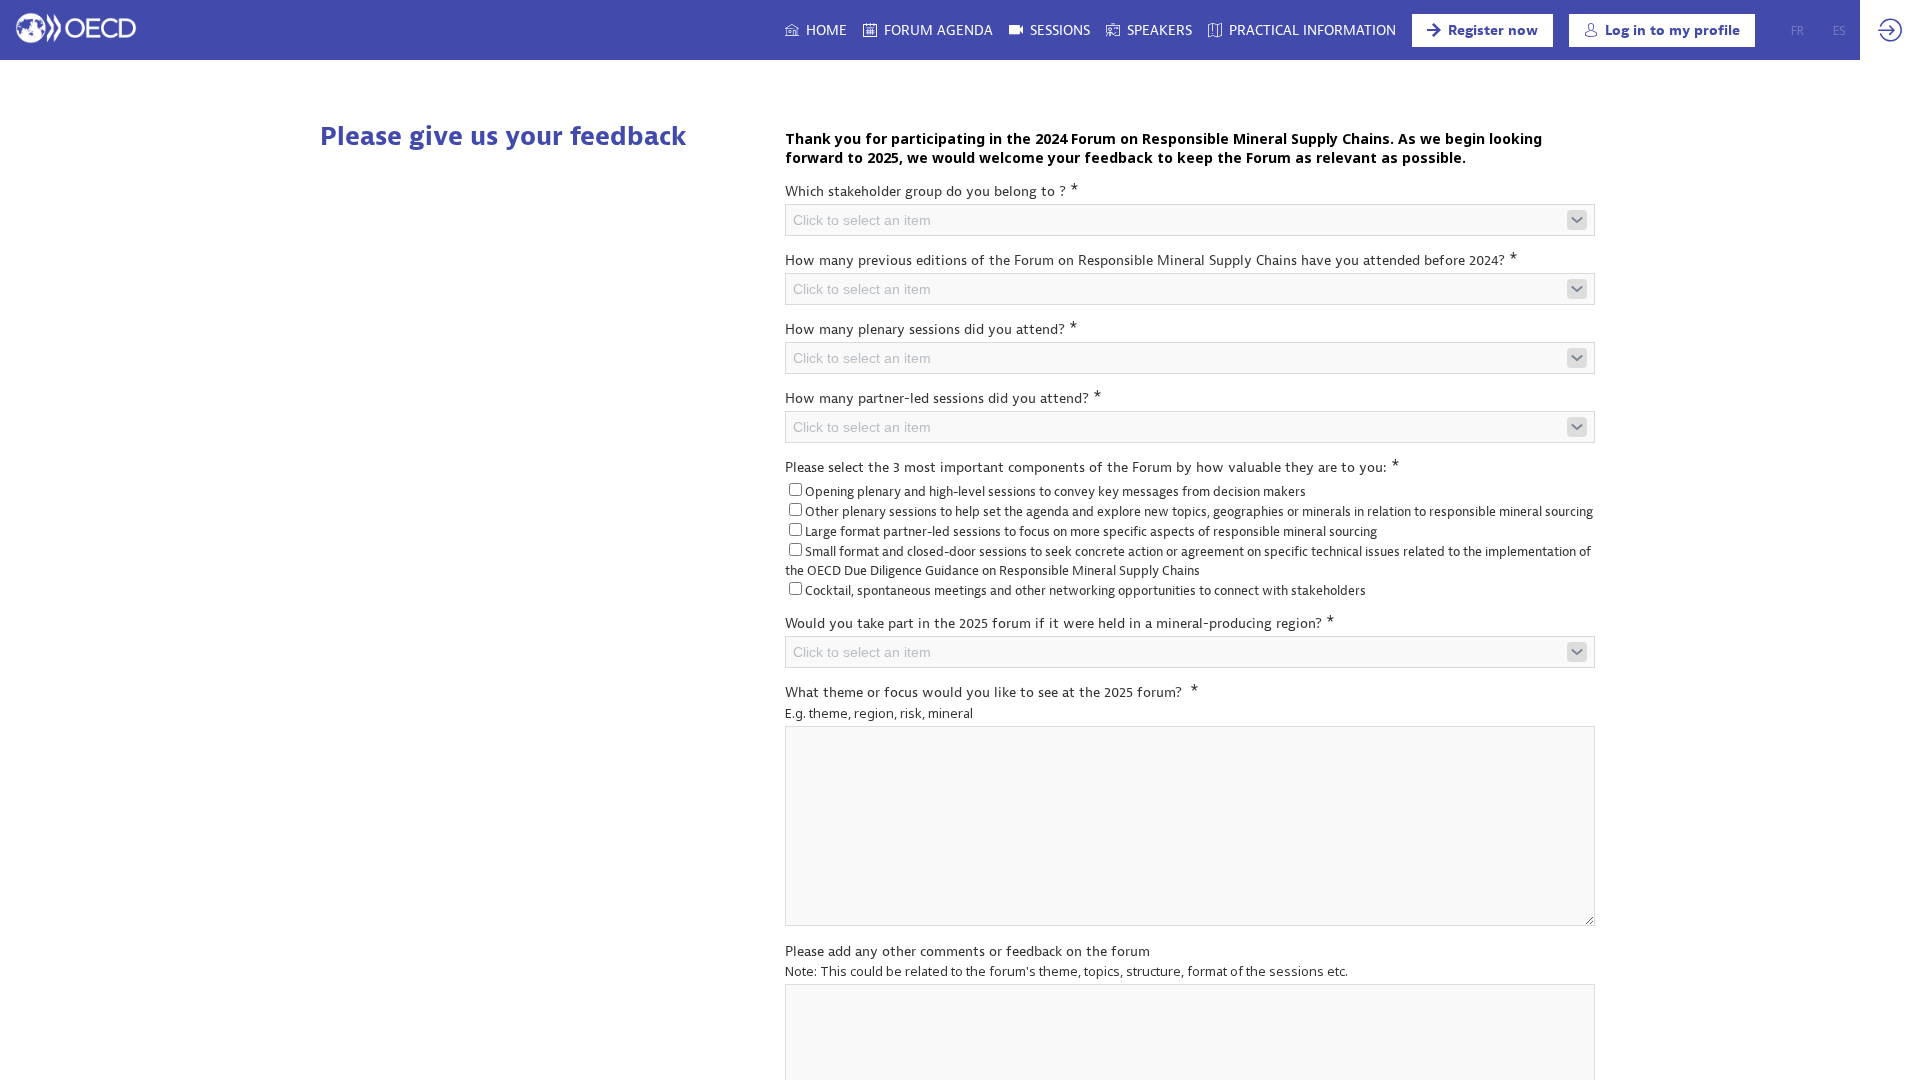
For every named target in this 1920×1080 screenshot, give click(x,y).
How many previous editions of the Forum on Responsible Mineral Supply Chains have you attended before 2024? (1151, 259)
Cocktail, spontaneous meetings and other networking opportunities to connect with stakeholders (1085, 590)
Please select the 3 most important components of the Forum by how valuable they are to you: (1092, 466)
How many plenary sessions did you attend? (931, 328)
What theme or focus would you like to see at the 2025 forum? (992, 691)
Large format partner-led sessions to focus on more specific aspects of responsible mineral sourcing (1091, 531)
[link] (816, 30)
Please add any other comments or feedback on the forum (967, 951)
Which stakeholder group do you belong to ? (932, 190)
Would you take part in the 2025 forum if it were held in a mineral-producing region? (1060, 622)
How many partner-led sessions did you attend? (943, 397)
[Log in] (1890, 30)
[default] (1149, 30)
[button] (1482, 30)
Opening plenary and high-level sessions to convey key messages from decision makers (1055, 491)
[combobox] (1190, 220)
